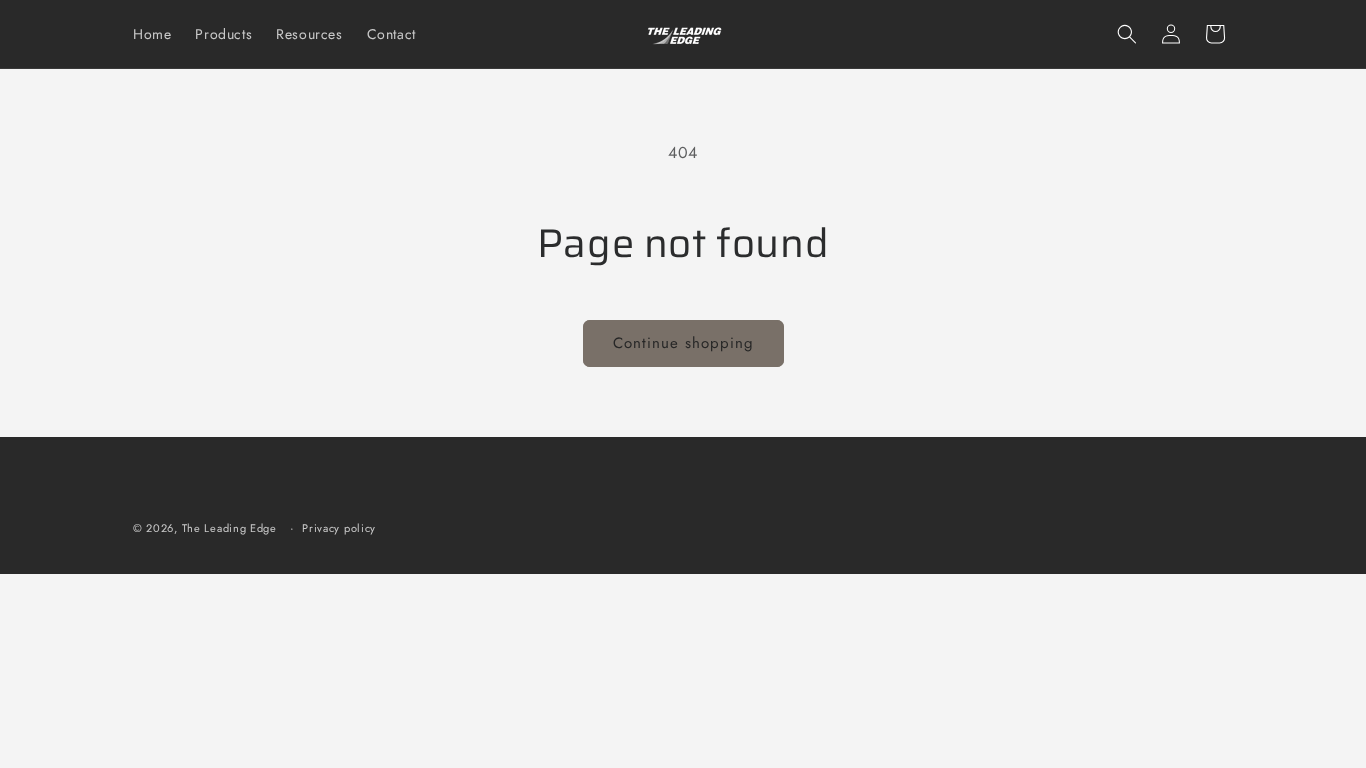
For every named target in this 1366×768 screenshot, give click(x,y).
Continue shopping (683, 343)
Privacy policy (339, 528)
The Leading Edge (229, 528)
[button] (1127, 34)
